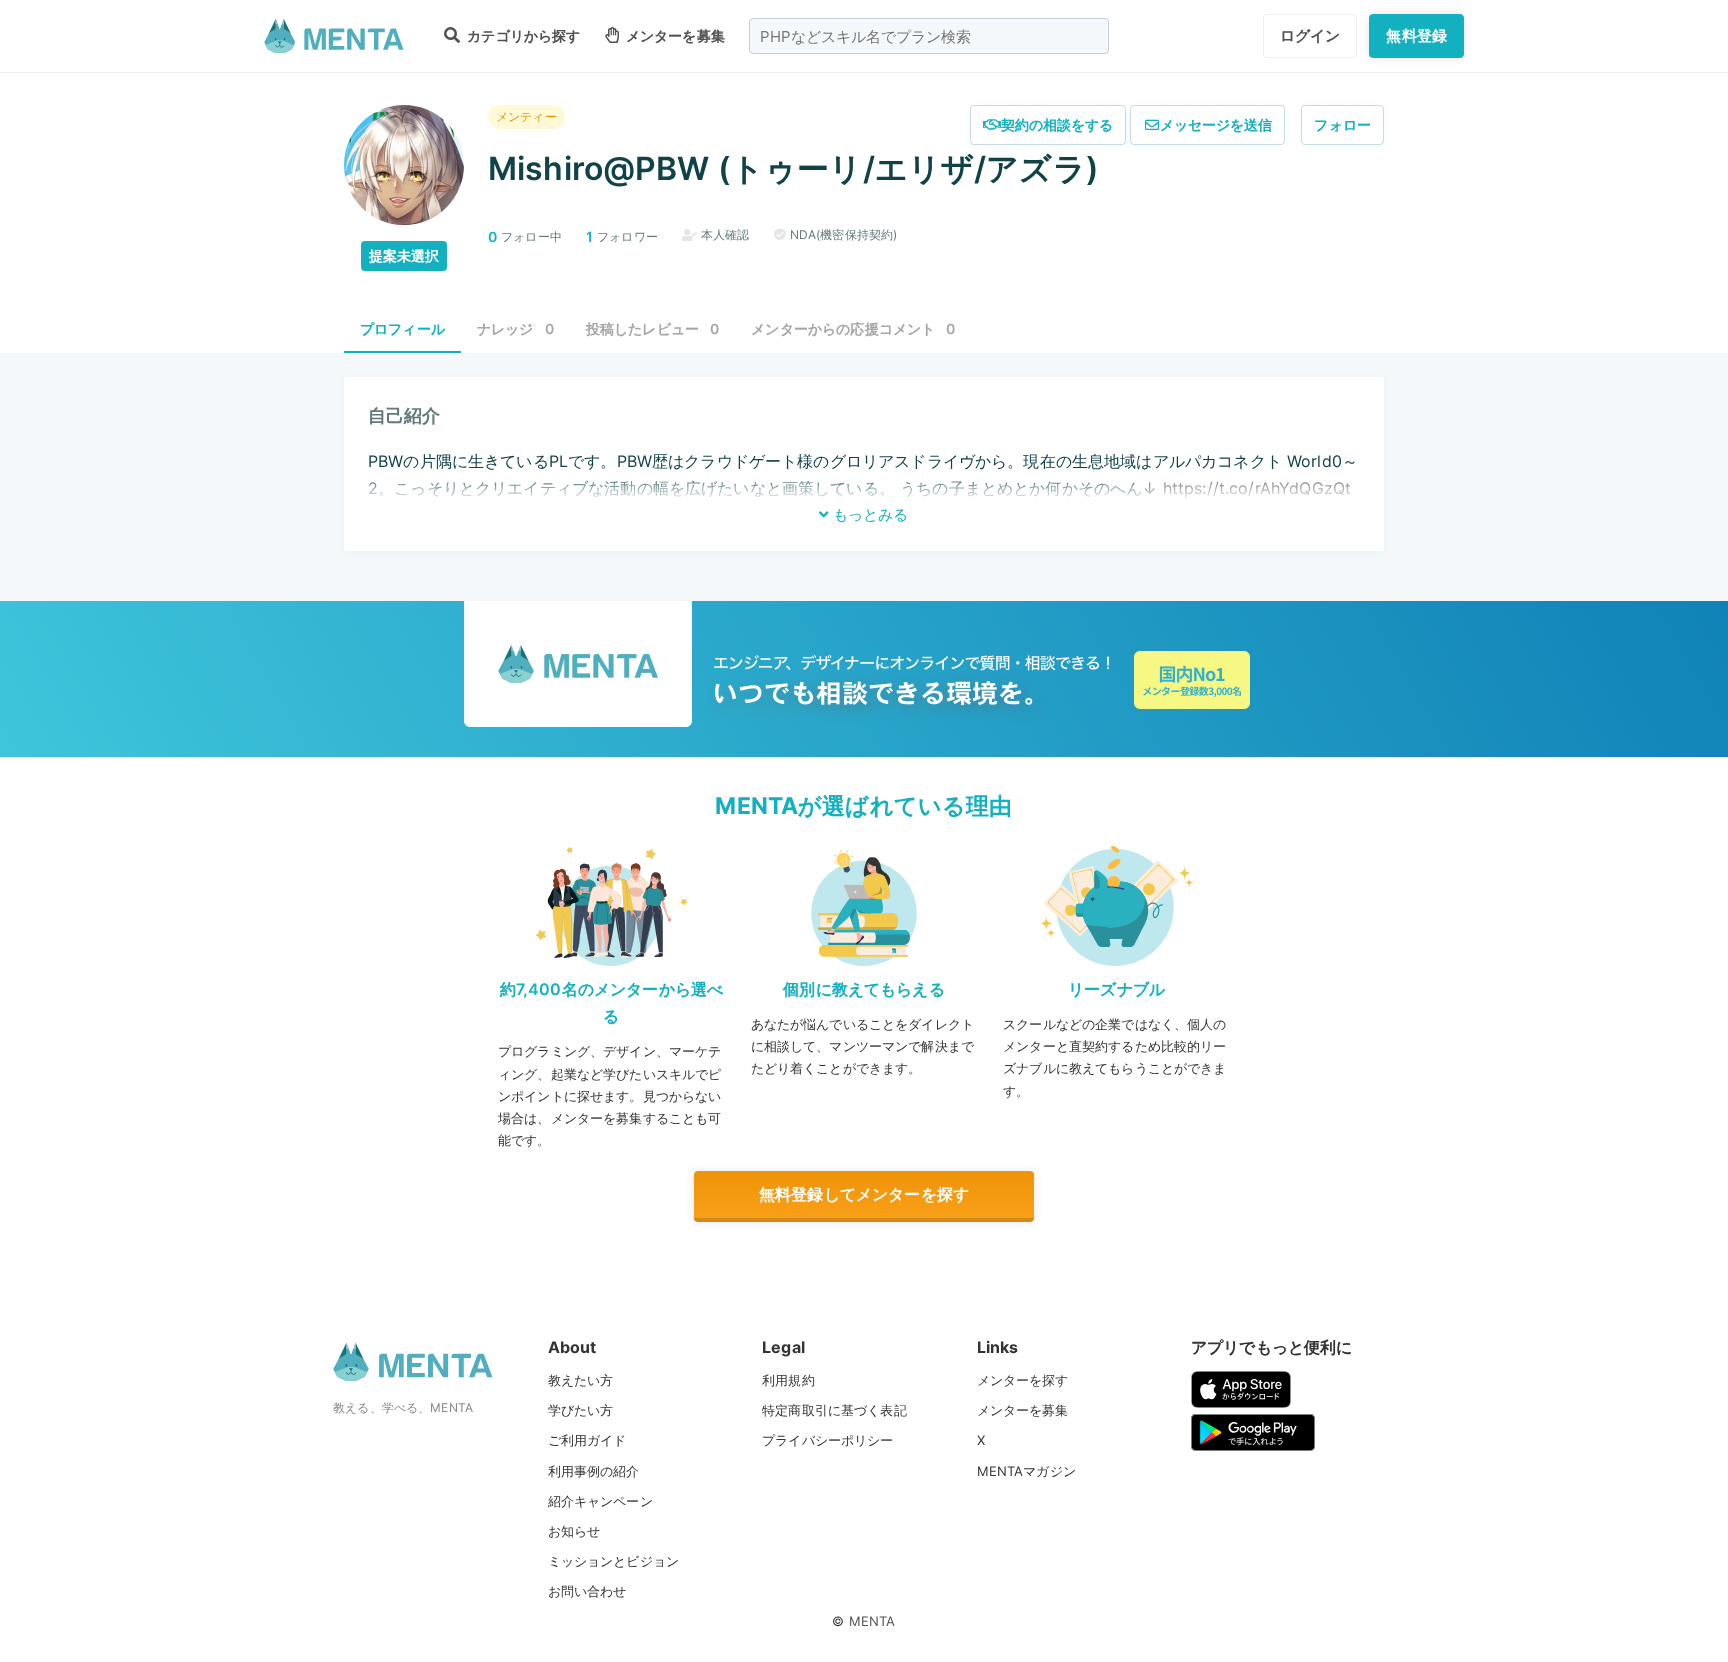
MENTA (872, 1621)
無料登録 (1416, 35)
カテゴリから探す (522, 35)
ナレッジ (515, 328)
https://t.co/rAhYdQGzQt (1257, 488)
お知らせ (574, 1531)
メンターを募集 (674, 35)
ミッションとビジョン (614, 1561)
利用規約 (788, 1380)
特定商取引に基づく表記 (834, 1410)
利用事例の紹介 (594, 1471)
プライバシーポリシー (828, 1440)
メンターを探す (1023, 1380)
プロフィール (402, 328)
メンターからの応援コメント (853, 328)
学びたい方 (581, 1410)
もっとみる (868, 514)
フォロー (1342, 124)
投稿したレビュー (653, 328)
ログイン (1310, 35)
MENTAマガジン (1026, 1471)
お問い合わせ (587, 1591)
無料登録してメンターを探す (864, 1194)
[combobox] (929, 36)
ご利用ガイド (587, 1440)
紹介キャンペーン (600, 1501)
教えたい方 (581, 1380)
